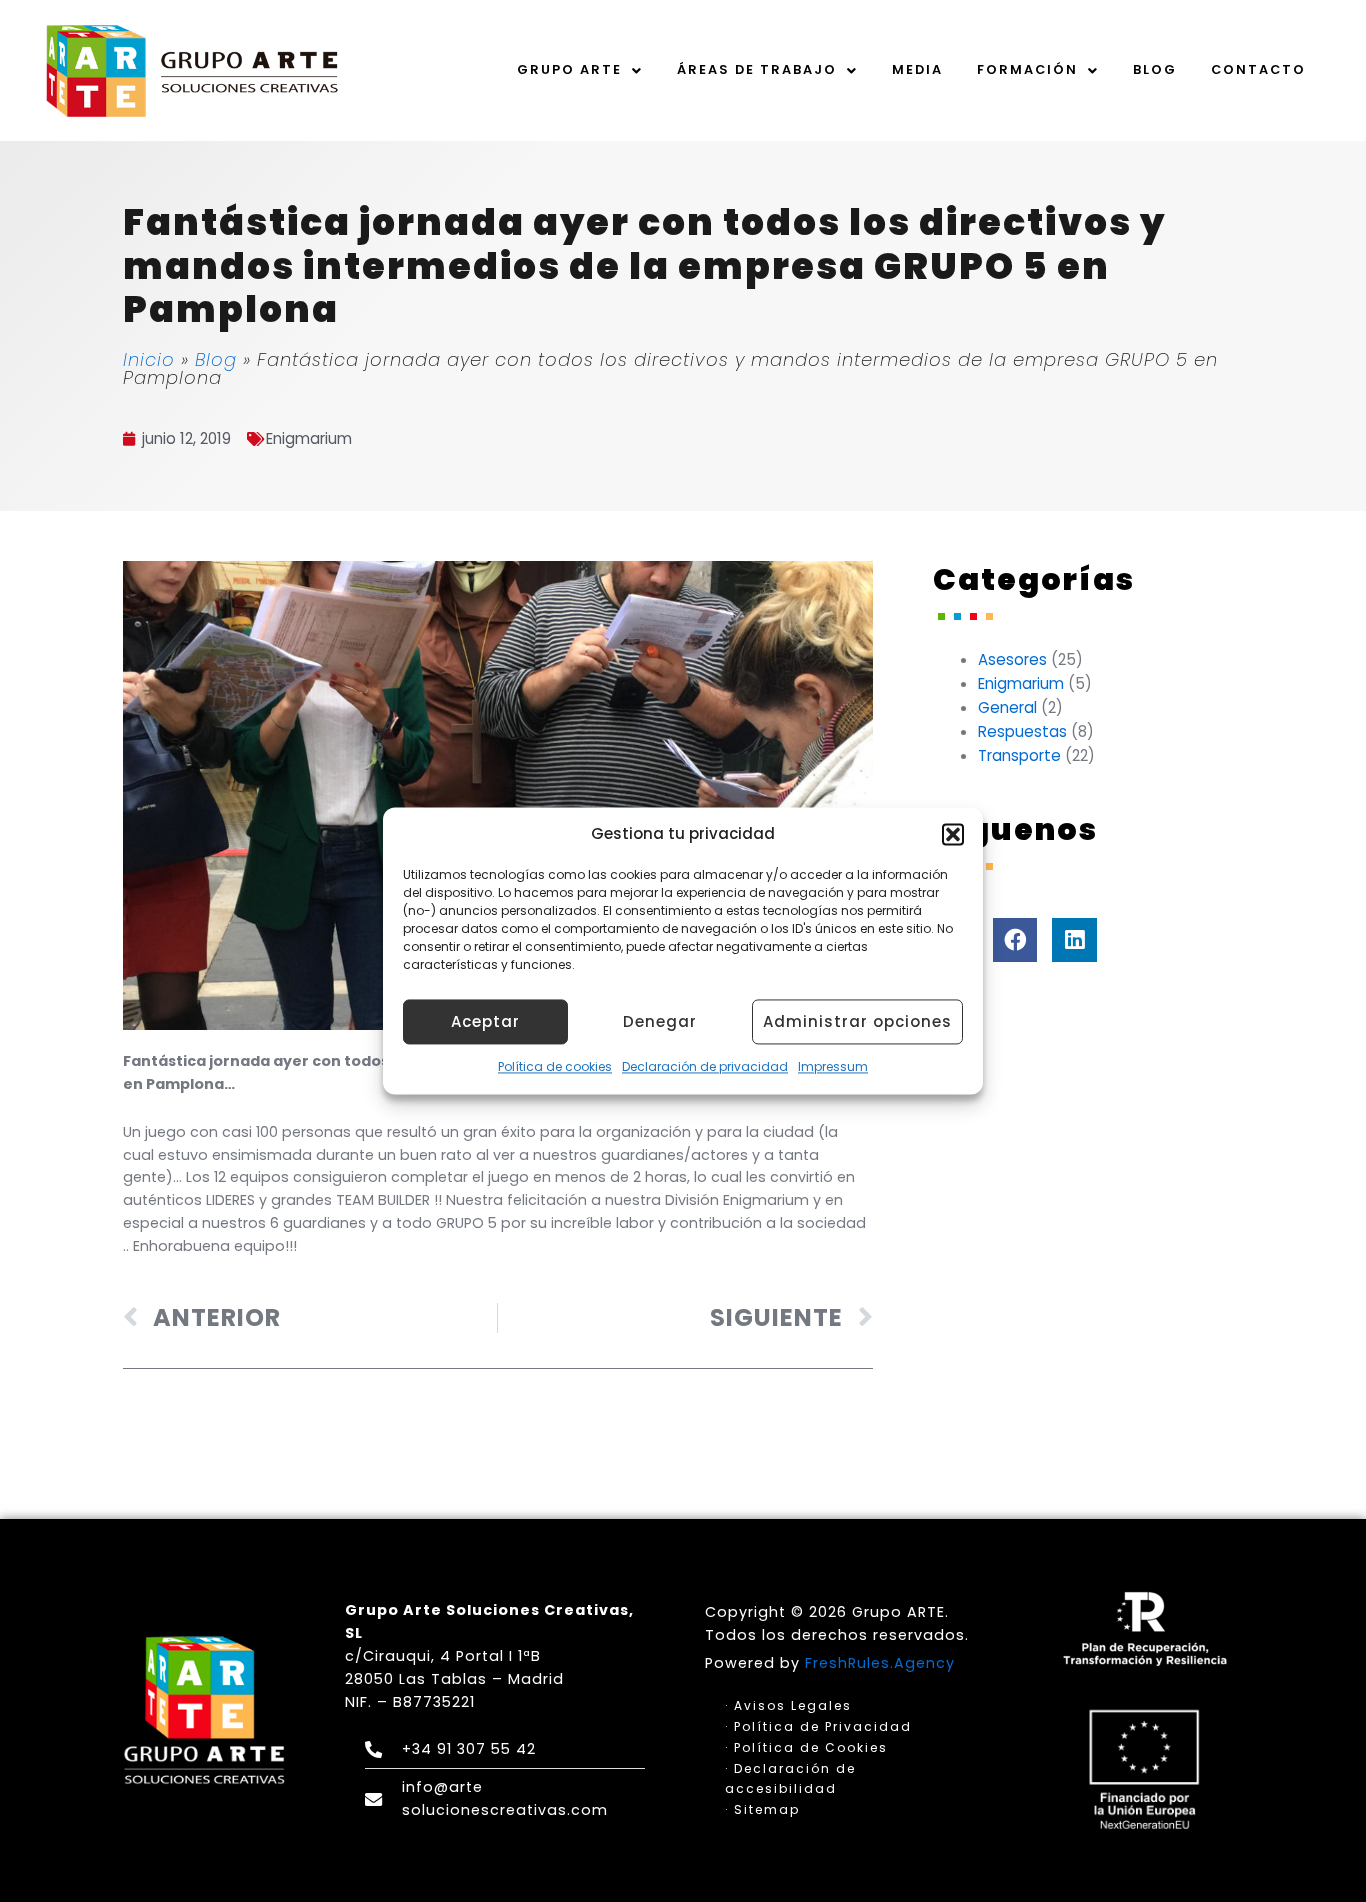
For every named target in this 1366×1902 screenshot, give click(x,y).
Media (917, 69)
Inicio (149, 359)
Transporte (1019, 755)
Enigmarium (309, 438)
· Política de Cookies (806, 1747)
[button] (953, 834)
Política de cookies (555, 1067)
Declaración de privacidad (705, 1067)
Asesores (1012, 659)
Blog (1155, 69)
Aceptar (485, 1021)
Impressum (833, 1067)
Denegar (660, 1021)
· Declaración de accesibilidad (790, 1778)
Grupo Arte (569, 69)
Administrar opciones (857, 1021)
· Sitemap (762, 1809)
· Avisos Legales (788, 1705)
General (1007, 707)
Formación (1027, 69)
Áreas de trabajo (757, 69)
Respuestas (1022, 731)
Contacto (1258, 69)
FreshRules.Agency (880, 1663)
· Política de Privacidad (818, 1726)
